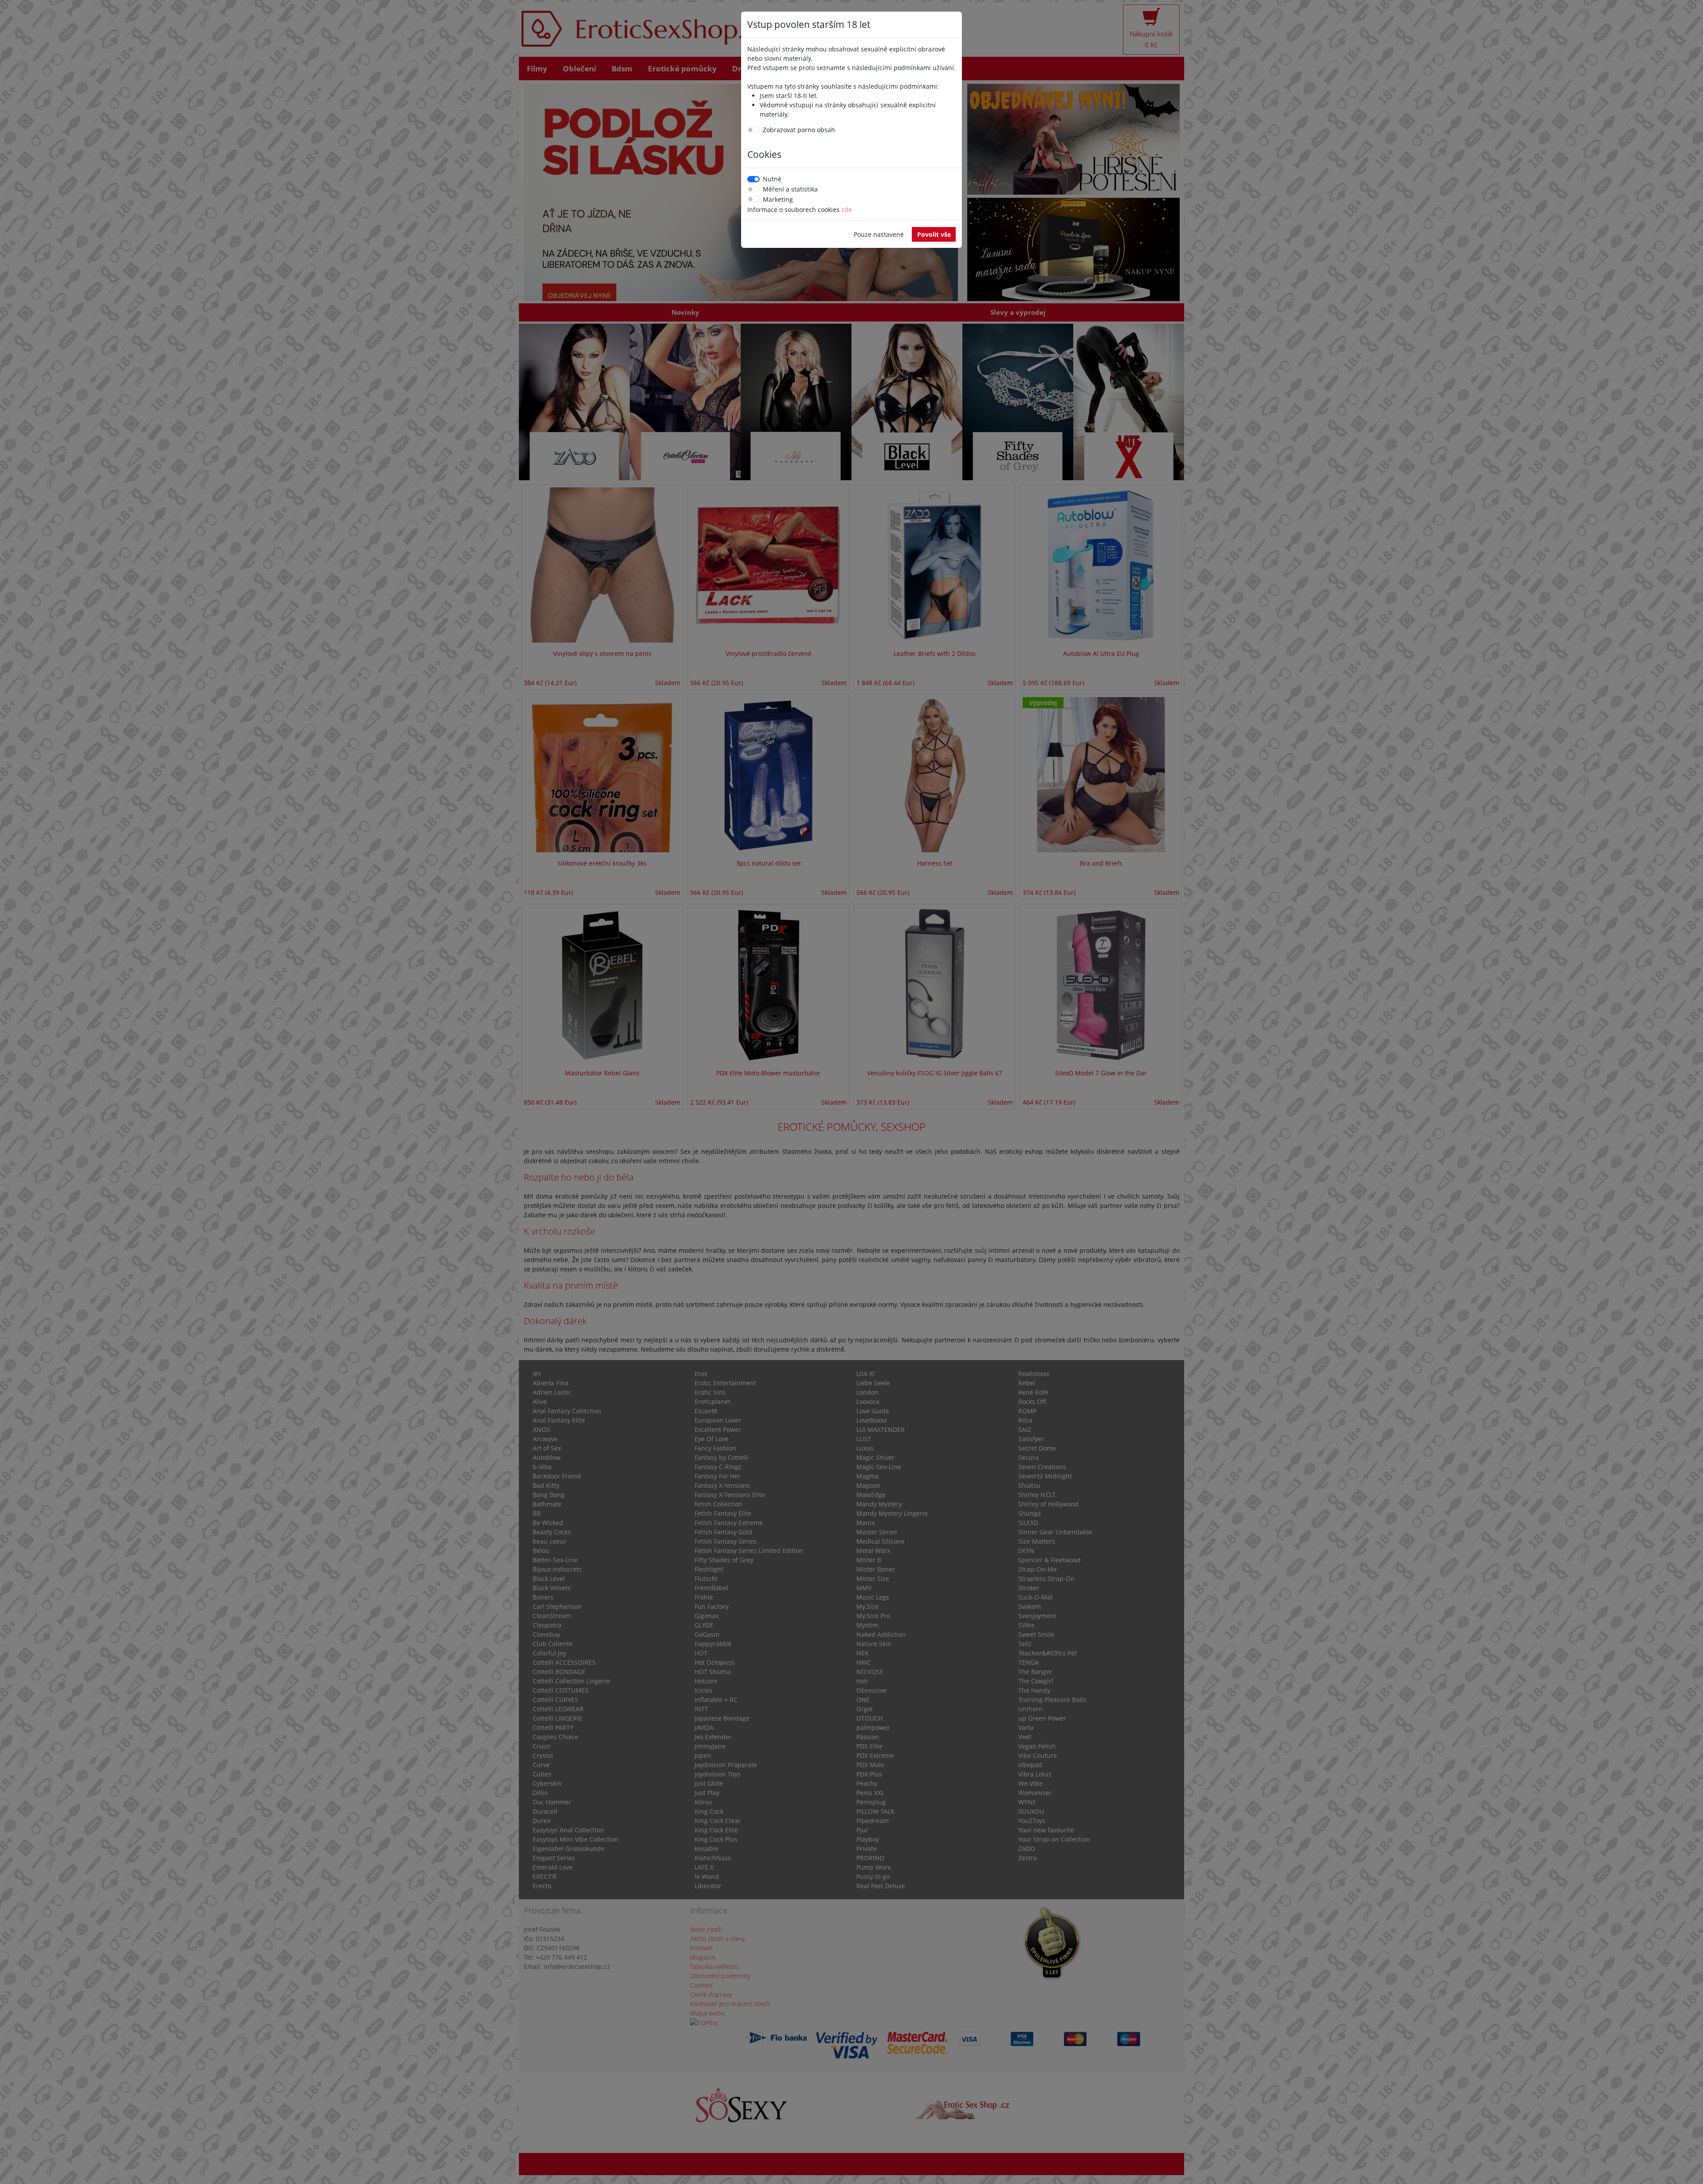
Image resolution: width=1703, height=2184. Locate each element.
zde (847, 210)
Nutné (772, 179)
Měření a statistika (790, 189)
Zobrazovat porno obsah (799, 130)
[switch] (753, 130)
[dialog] (851, 1092)
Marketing (778, 199)
